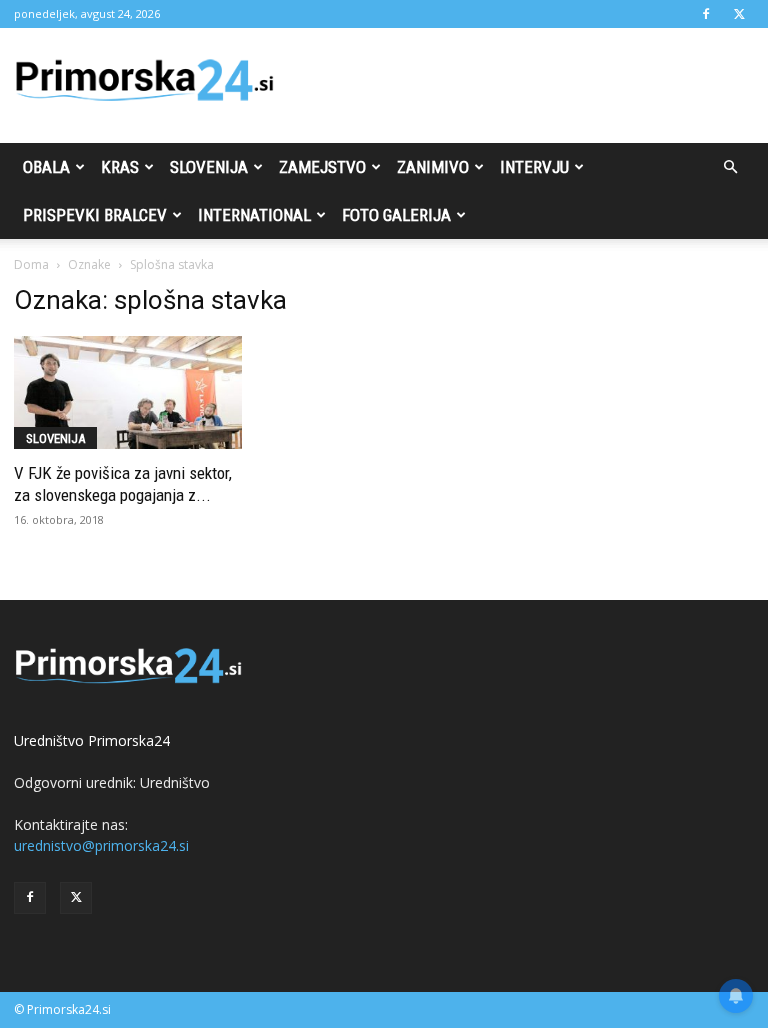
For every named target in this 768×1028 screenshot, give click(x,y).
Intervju (534, 167)
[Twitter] (739, 14)
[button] (730, 167)
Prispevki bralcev (95, 215)
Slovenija (209, 167)
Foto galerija (396, 215)
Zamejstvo (322, 167)
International (254, 215)
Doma (31, 264)
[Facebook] (706, 14)
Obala (46, 167)
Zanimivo (433, 167)
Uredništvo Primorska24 (92, 740)
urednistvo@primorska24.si (101, 845)
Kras (120, 167)
